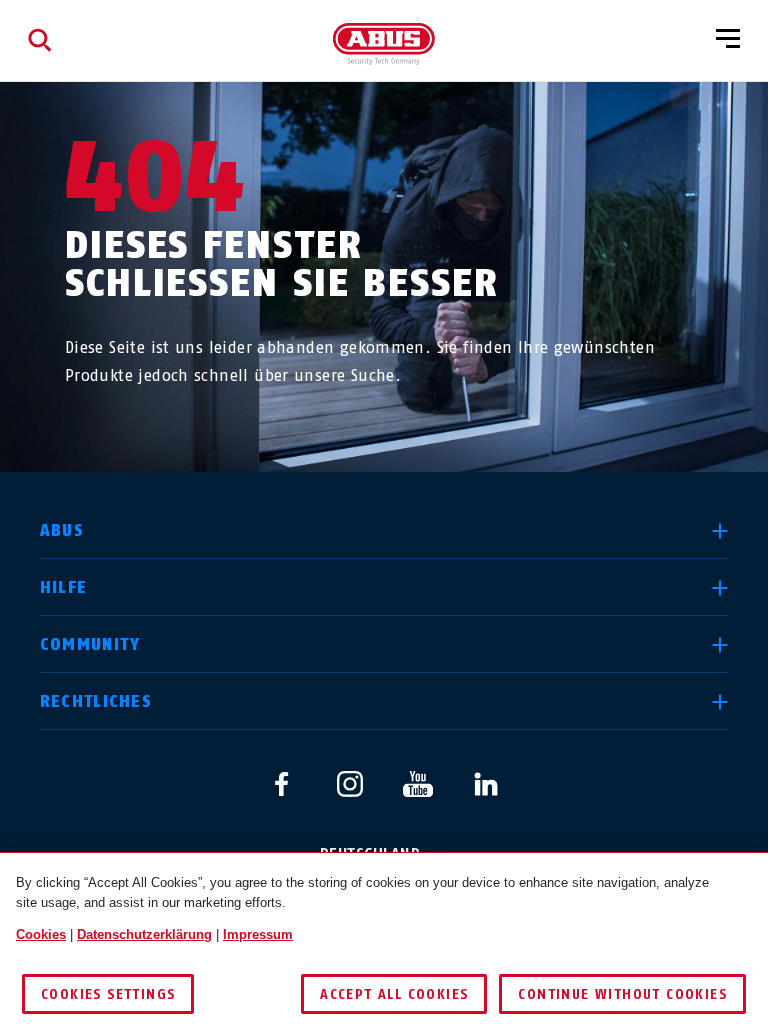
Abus (62, 530)
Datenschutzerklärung (144, 934)
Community (90, 644)
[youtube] (418, 784)
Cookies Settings (108, 994)
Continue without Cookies (622, 994)
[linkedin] (486, 784)
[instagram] (350, 784)
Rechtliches (96, 701)
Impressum (258, 934)
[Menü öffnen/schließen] (728, 40)
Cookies (41, 934)
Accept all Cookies (394, 994)
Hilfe (63, 587)
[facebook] (282, 784)
